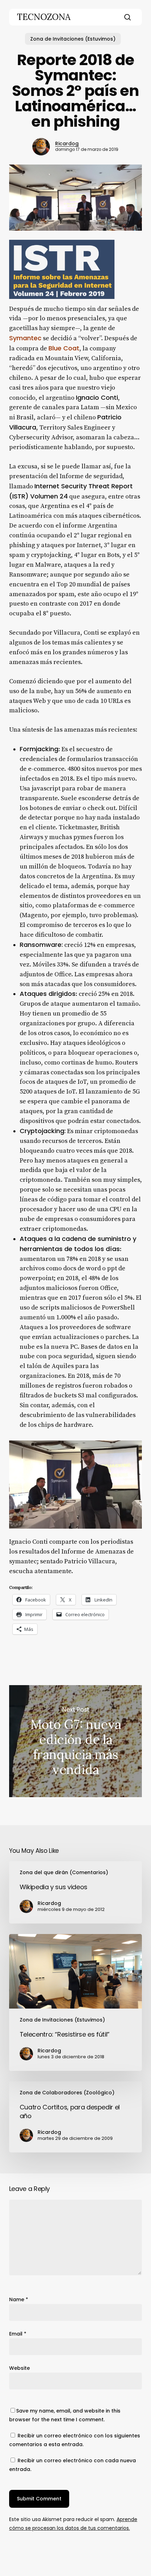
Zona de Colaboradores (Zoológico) (67, 2093)
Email (18, 2334)
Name (19, 2299)
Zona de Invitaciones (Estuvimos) (73, 39)
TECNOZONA (44, 17)
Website (19, 2368)
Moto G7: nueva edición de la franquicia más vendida (75, 1741)
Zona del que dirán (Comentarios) (64, 1872)
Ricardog (67, 144)
